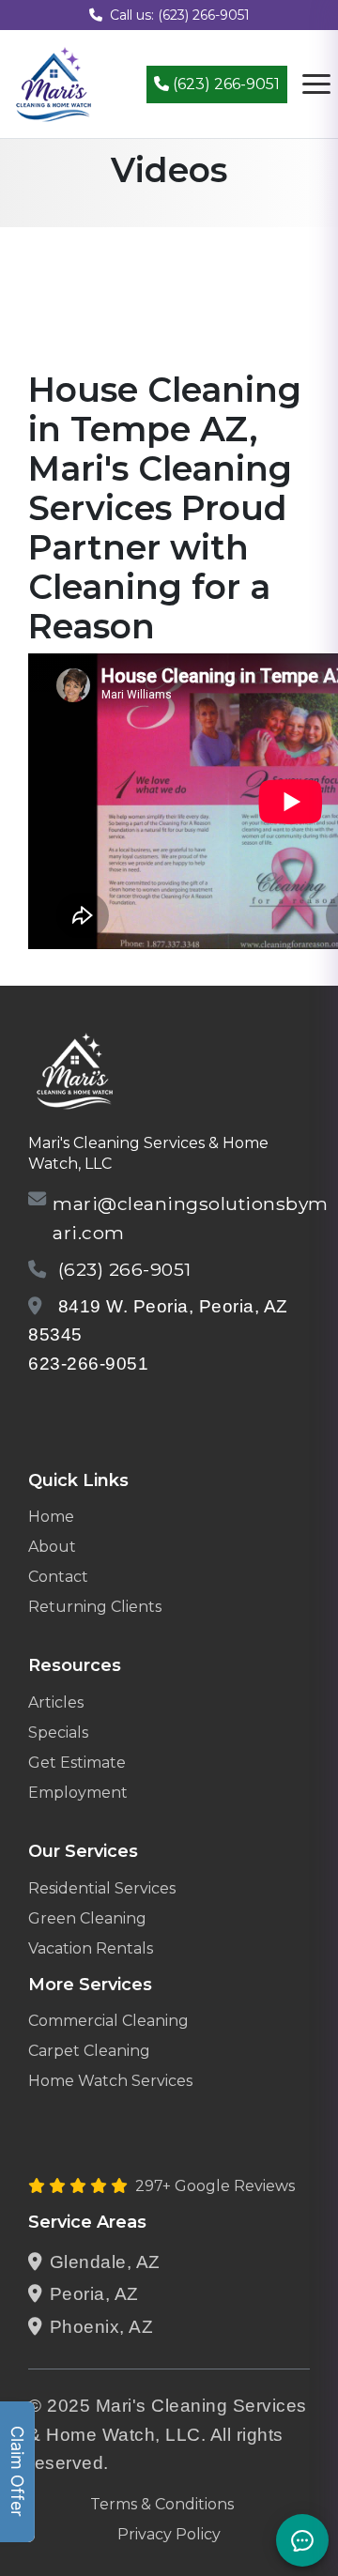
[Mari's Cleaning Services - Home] (54, 83)
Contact (58, 1577)
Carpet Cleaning (89, 2051)
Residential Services (102, 1888)
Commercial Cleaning (108, 2021)
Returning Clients (95, 1607)
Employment (78, 1793)
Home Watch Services (110, 2081)
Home (51, 1517)
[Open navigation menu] (316, 84)
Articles (56, 1702)
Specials (58, 1733)
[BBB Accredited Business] (100, 1412)
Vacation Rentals (91, 1948)
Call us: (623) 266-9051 (180, 15)
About (52, 1547)
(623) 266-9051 (224, 84)
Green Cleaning (87, 1918)
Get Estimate (77, 1763)
